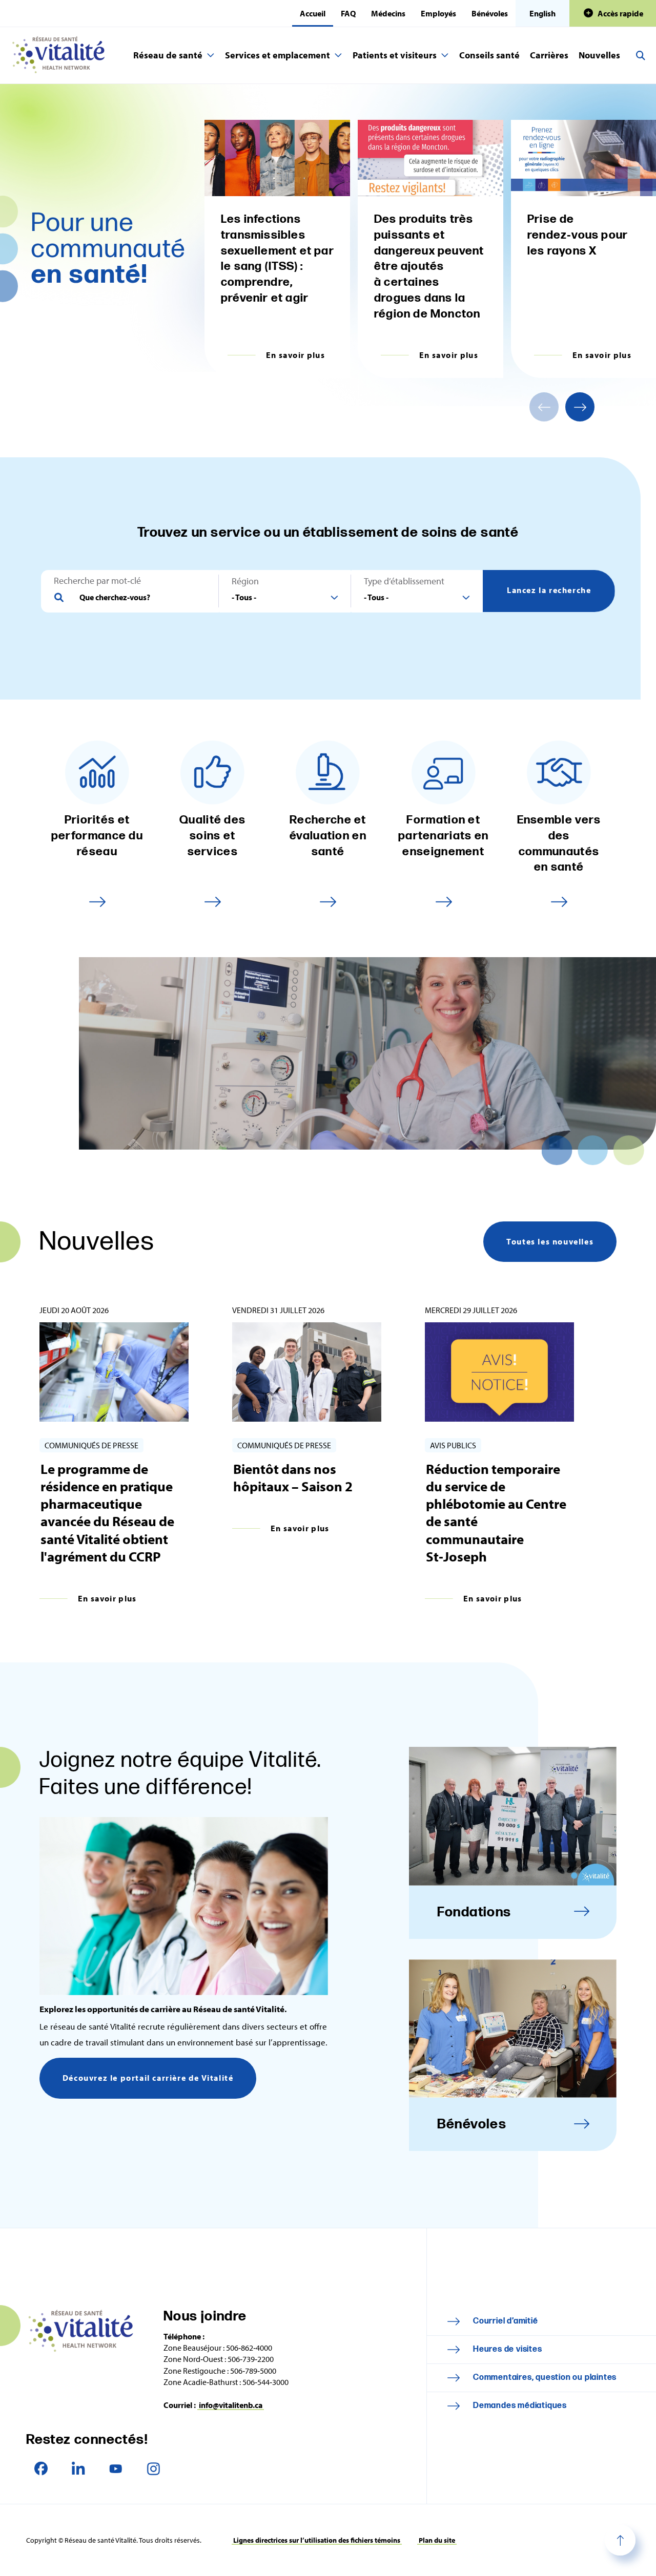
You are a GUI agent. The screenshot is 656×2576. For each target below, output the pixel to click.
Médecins (388, 13)
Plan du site (437, 2540)
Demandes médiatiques (520, 2406)
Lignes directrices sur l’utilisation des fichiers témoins (317, 2540)
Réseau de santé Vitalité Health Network (63, 55)
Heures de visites (508, 2349)
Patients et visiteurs (395, 55)
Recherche (641, 55)
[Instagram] (153, 2469)
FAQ (348, 13)
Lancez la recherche (549, 590)
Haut (620, 2540)
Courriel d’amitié (506, 2321)
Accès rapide (620, 13)
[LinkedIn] (78, 2469)
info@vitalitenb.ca (231, 2405)
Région (245, 581)
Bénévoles (490, 13)
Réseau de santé (168, 55)
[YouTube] (116, 2469)
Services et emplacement (278, 55)
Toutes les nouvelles (550, 1241)
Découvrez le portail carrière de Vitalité (148, 2078)
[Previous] (544, 407)
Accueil (313, 13)
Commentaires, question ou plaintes (545, 2378)
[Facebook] (41, 2469)
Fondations (474, 1912)
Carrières (549, 55)
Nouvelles (599, 55)
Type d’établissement (404, 581)
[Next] (580, 407)
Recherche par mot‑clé (97, 581)
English (542, 13)
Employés (438, 13)
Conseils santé (489, 55)
